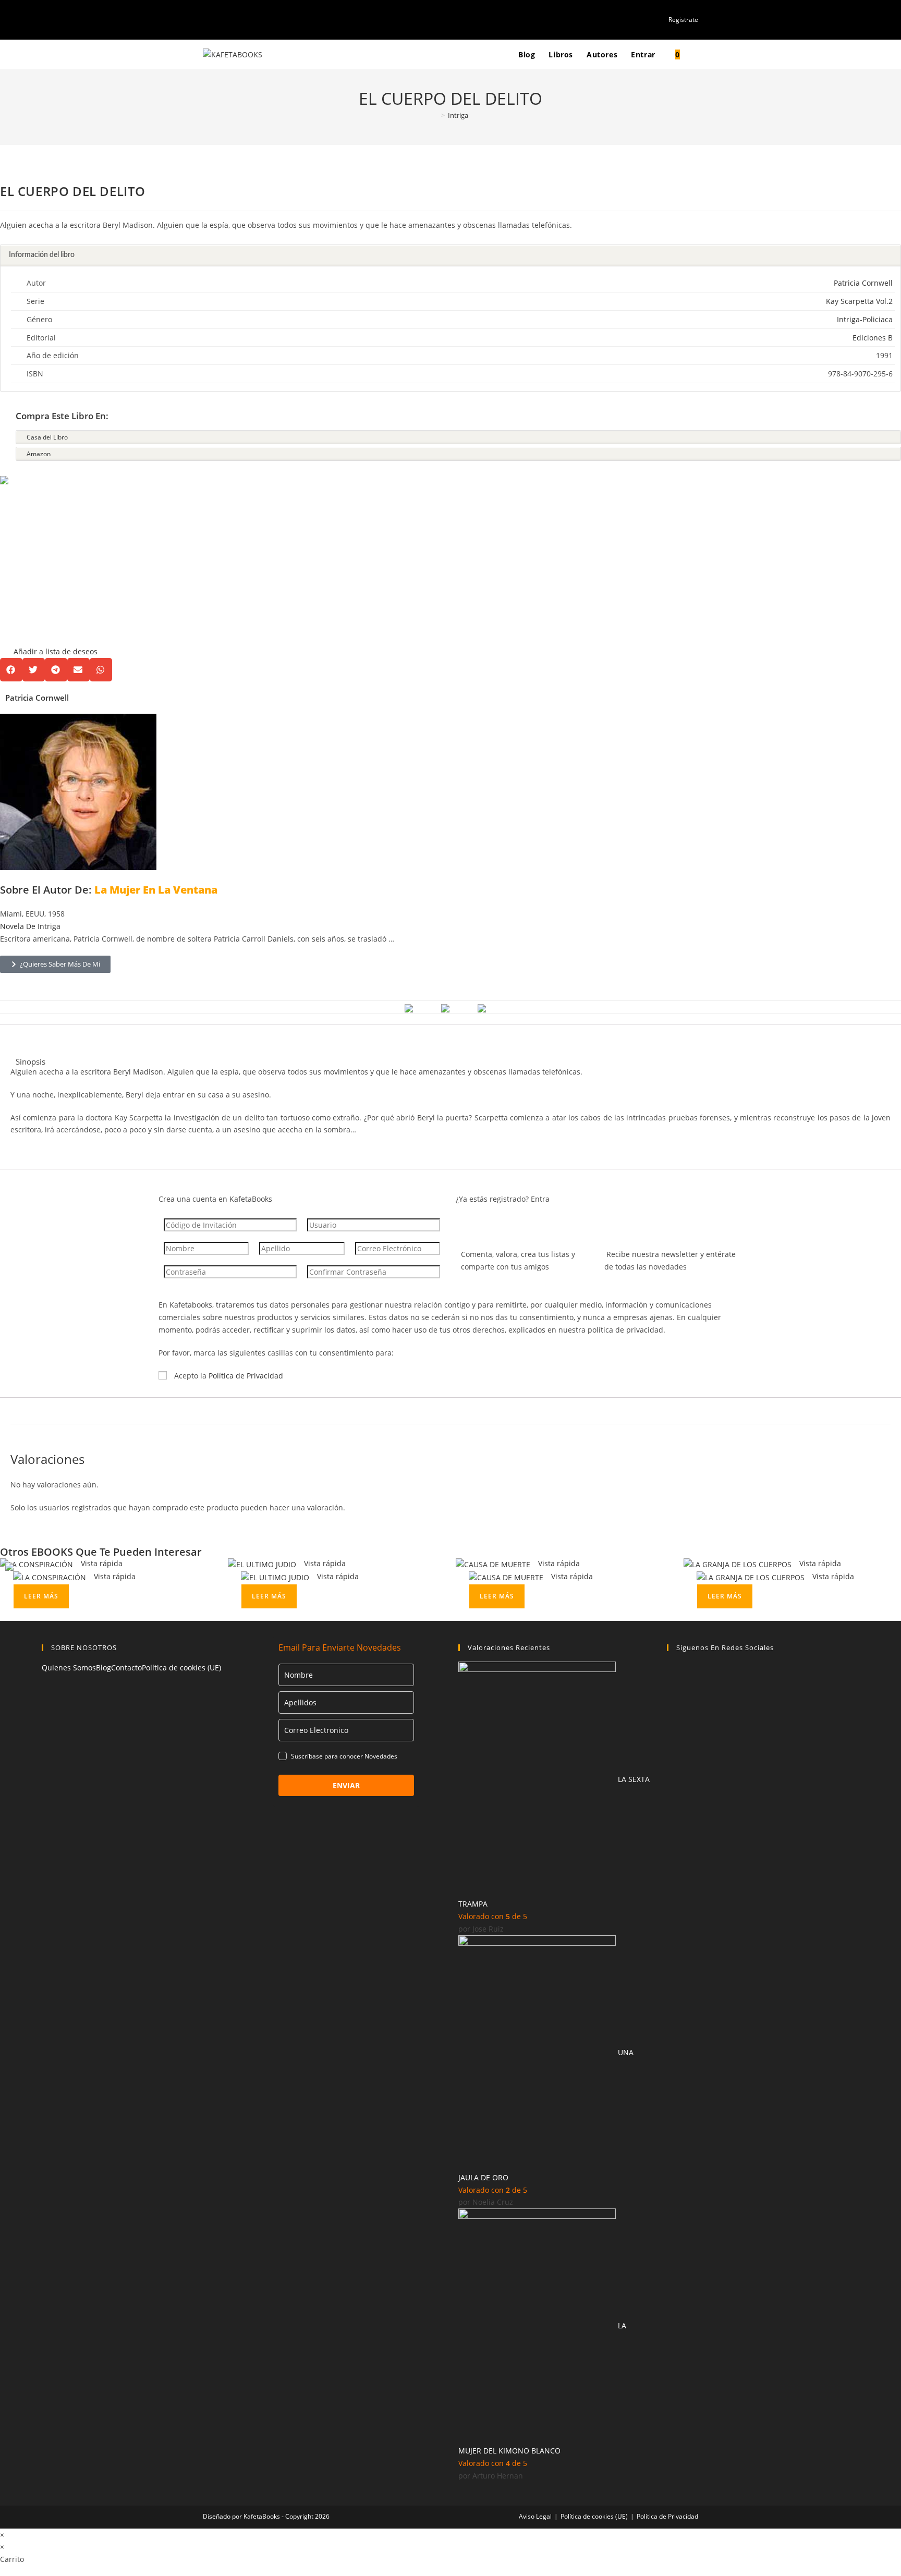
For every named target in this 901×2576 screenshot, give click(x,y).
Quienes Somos (69, 1668)
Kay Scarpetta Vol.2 (859, 301)
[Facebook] (673, 1675)
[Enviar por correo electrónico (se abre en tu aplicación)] (242, 19)
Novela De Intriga (30, 926)
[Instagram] (673, 1728)
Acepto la (229, 1376)
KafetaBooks (262, 2516)
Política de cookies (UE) (181, 1668)
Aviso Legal (535, 2516)
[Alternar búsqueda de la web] (696, 54)
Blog (104, 1668)
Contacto (126, 1668)
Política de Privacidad (246, 1376)
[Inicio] (435, 115)
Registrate (683, 20)
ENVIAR (346, 1785)
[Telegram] (673, 1781)
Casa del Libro (47, 437)
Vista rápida (101, 1563)
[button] (49, 567)
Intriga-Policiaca (865, 319)
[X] (673, 1701)
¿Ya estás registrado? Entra (503, 1199)
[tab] (451, 256)
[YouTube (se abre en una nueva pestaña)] (230, 19)
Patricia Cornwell (863, 283)
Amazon (39, 454)
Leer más (41, 1596)
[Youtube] (673, 1755)
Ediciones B (873, 338)
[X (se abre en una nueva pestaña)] (207, 19)
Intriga (458, 115)
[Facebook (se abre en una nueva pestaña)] (218, 19)
